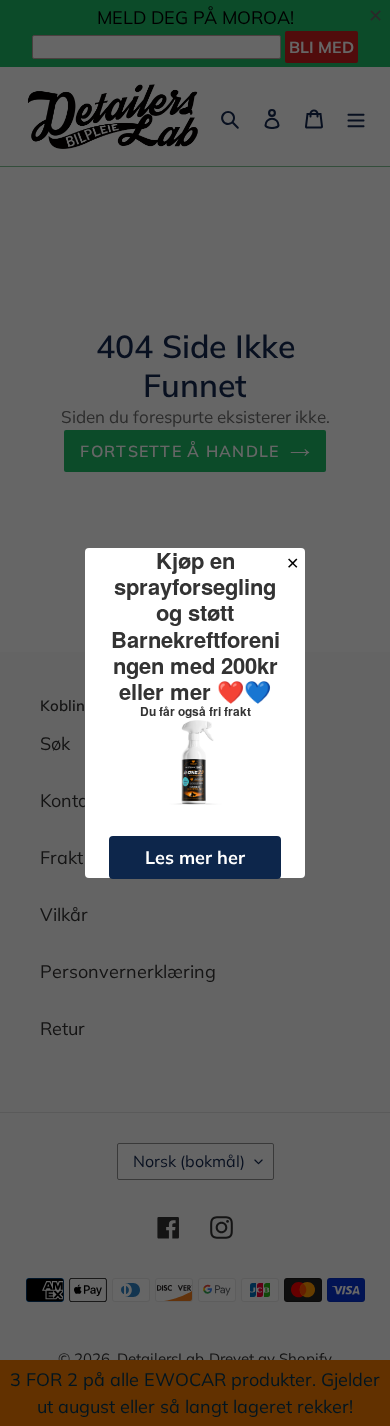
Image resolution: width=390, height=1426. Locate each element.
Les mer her (195, 857)
